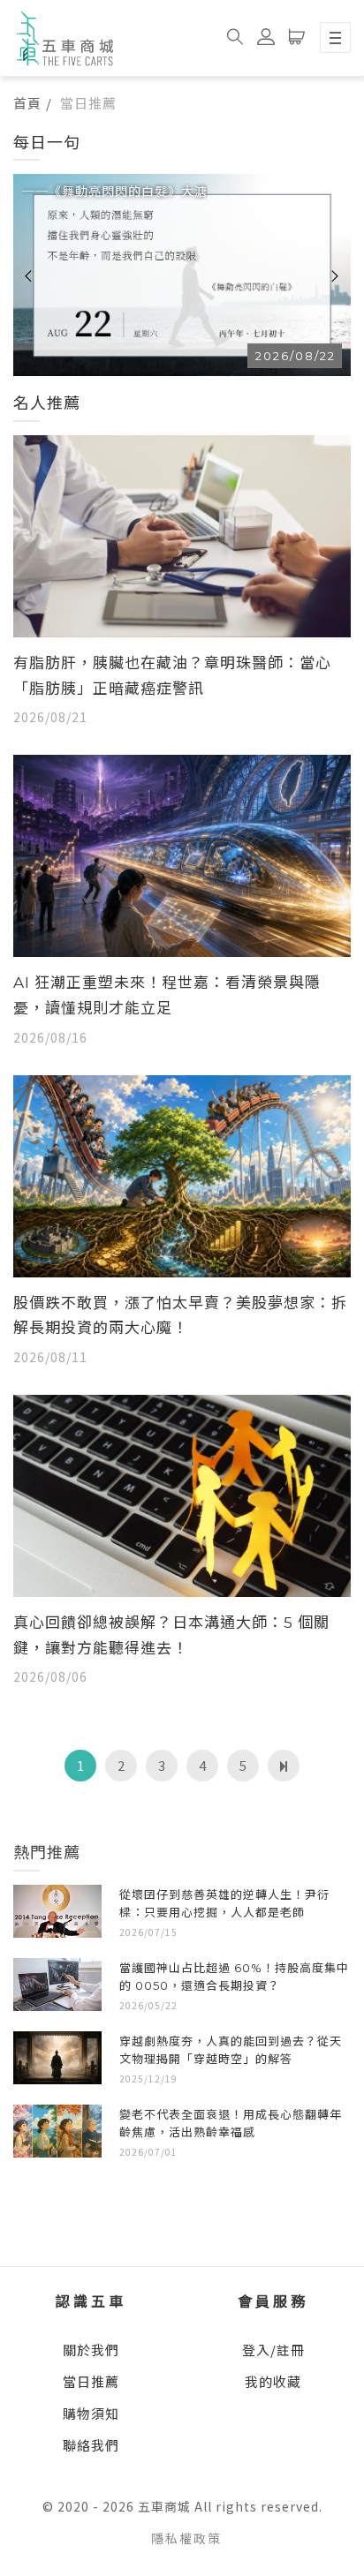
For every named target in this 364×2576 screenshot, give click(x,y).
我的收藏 (273, 2381)
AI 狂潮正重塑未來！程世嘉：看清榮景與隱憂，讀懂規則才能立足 (167, 995)
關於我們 (91, 2350)
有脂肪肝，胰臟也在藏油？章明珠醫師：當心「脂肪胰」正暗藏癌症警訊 (172, 676)
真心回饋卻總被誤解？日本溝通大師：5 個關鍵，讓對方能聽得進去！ (171, 1635)
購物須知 (91, 2413)
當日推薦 (91, 2381)
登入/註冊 (273, 2350)
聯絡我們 (91, 2445)
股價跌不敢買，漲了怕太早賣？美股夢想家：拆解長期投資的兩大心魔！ (180, 1316)
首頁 (27, 103)
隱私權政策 (186, 2538)
